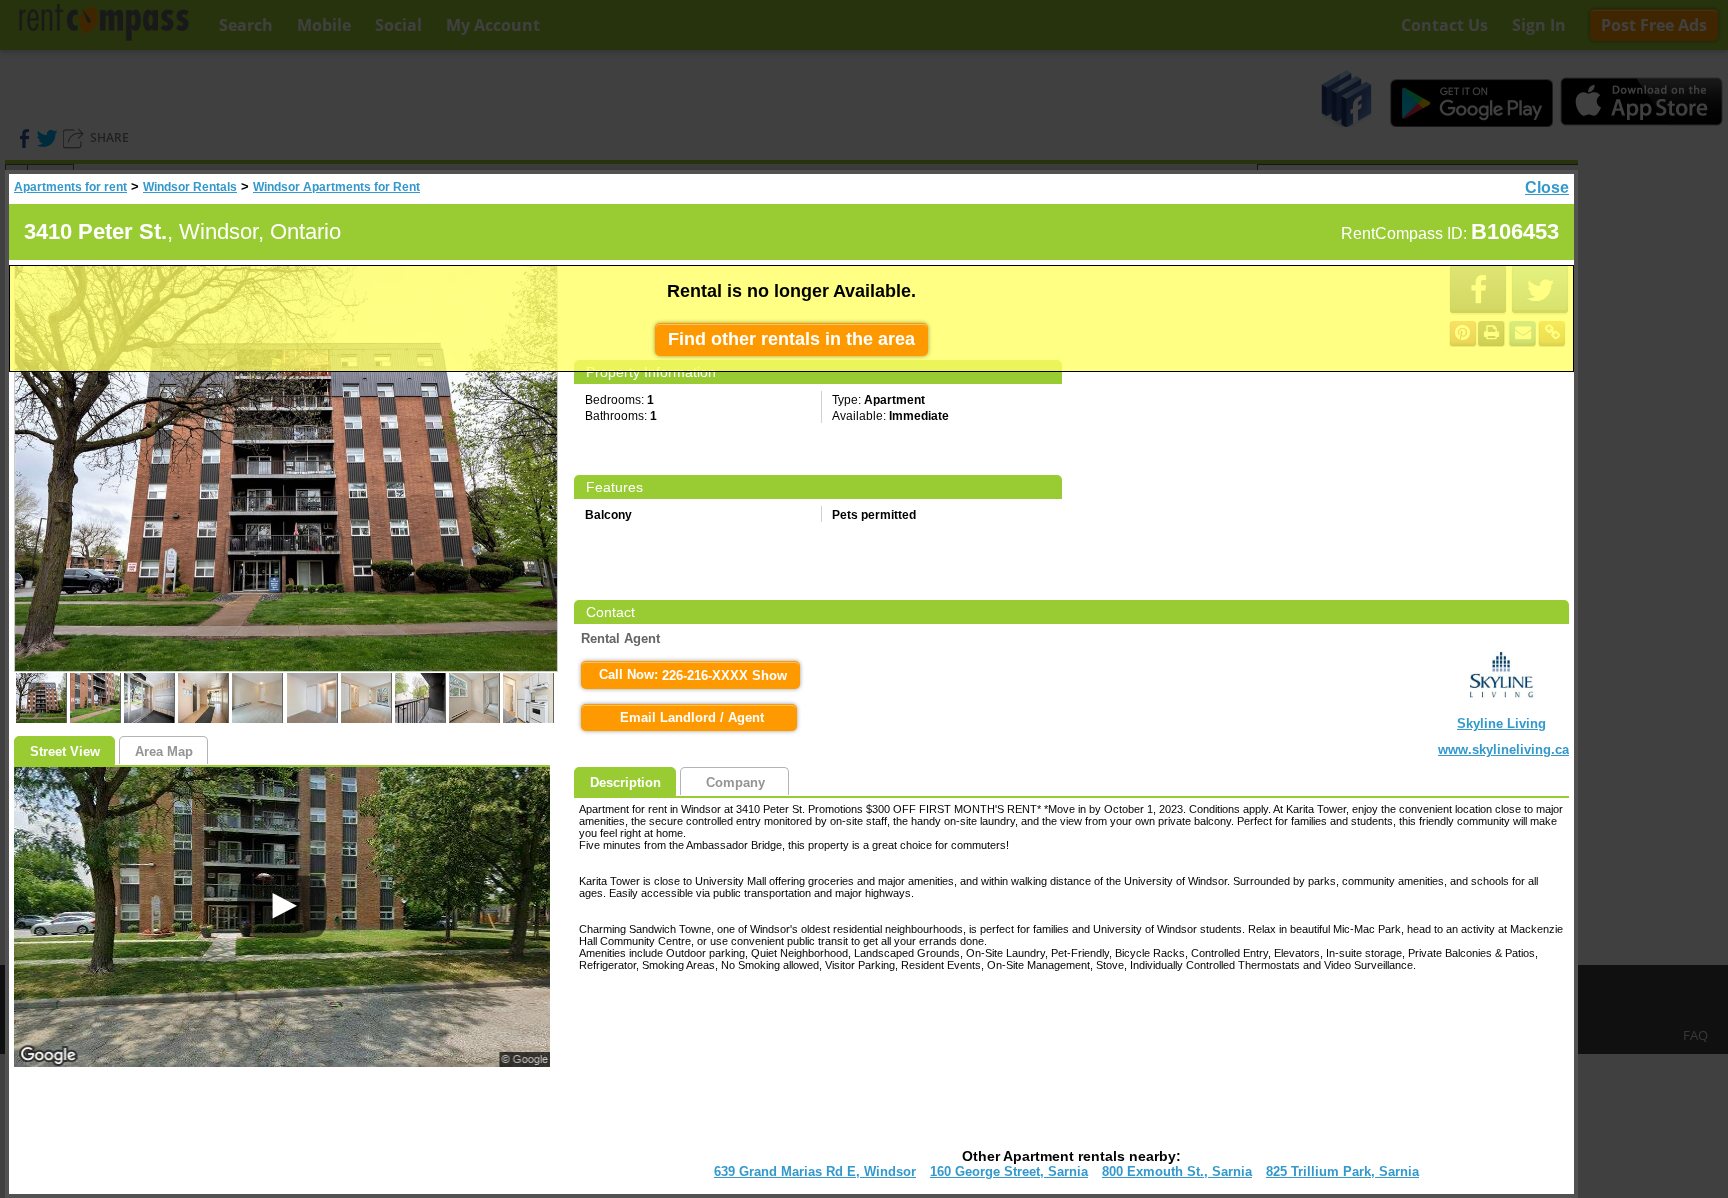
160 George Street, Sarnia (1009, 1171)
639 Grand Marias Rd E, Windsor (815, 1171)
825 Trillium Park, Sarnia (1342, 1171)
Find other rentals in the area (791, 339)
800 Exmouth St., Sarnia (1177, 1171)
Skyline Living (1501, 723)
